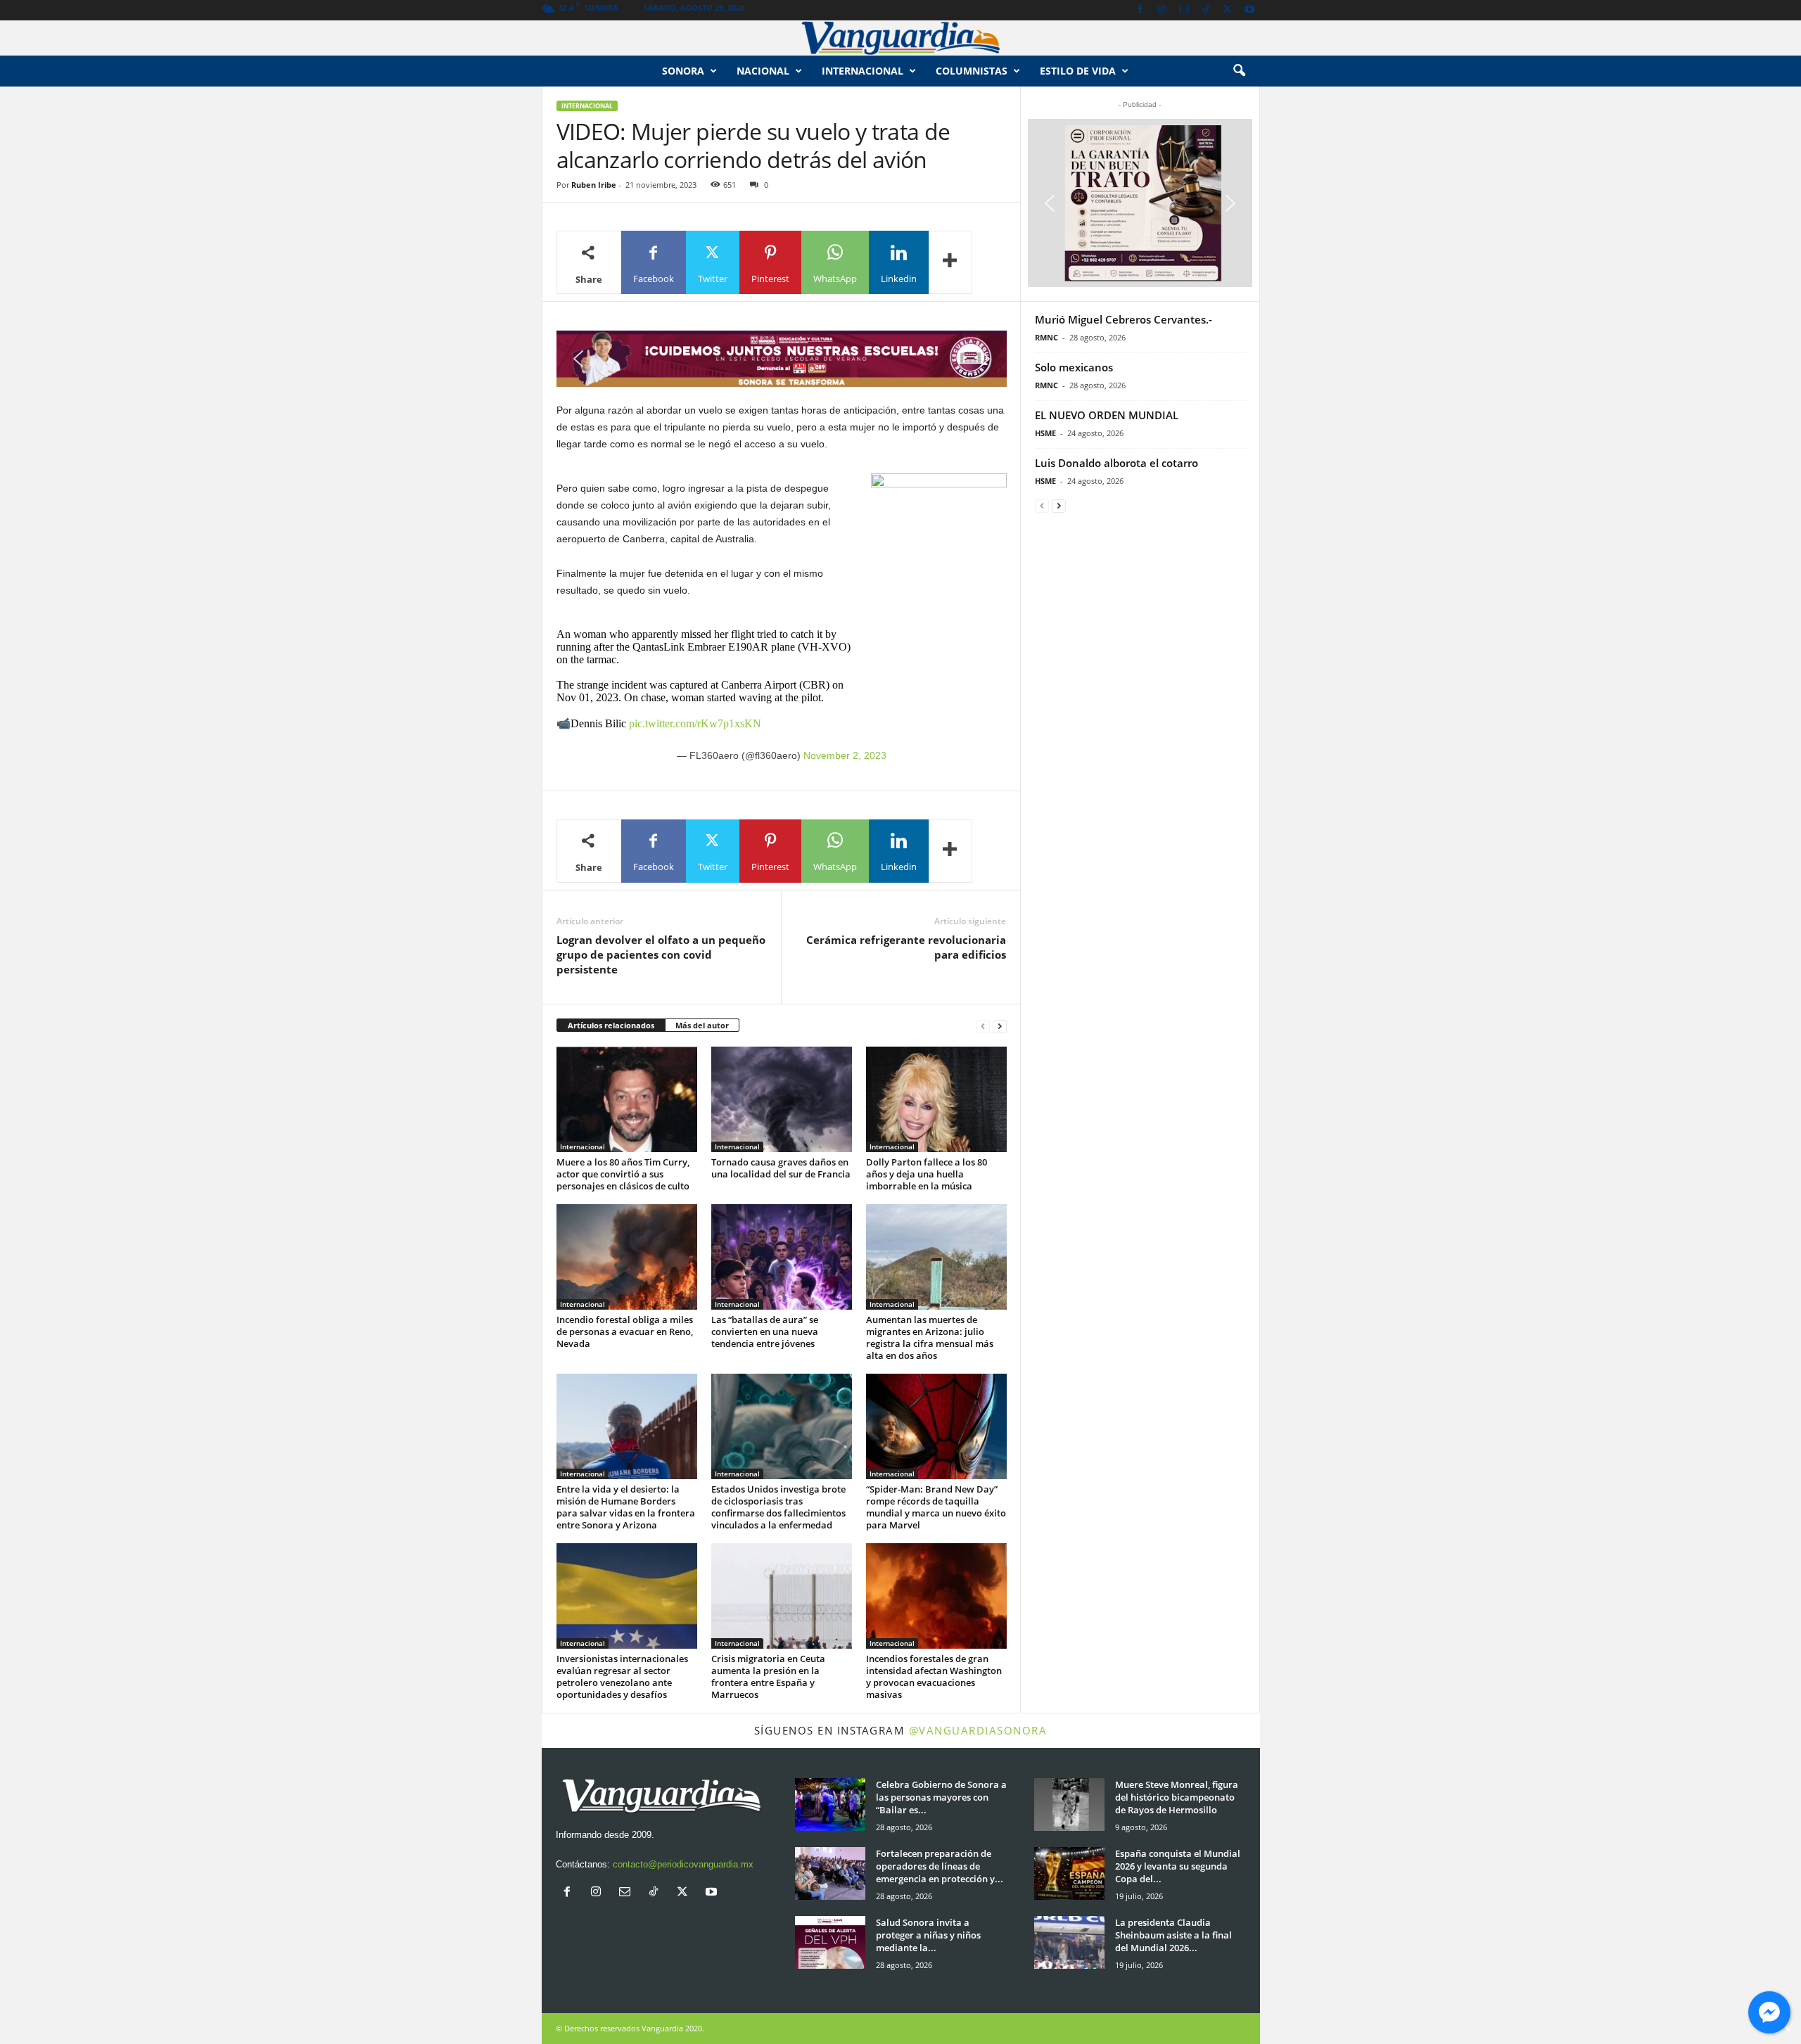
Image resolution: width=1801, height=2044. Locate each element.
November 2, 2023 (845, 755)
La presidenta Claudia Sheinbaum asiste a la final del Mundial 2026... (1173, 1935)
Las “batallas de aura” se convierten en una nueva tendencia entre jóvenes (765, 1331)
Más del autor (702, 1025)
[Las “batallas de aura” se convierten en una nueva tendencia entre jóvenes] (782, 1257)
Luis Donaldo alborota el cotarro (1116, 463)
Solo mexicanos (1074, 367)
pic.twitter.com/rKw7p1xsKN (695, 723)
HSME (1045, 433)
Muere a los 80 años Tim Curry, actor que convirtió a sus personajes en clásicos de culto (623, 1174)
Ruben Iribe (594, 185)
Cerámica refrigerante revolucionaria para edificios (906, 947)
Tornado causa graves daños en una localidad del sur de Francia (781, 1168)
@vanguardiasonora (978, 1730)
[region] (782, 359)
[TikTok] (1206, 10)
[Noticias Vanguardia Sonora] (900, 38)
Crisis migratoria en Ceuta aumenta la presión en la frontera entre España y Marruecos (768, 1676)
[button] (1239, 71)
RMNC (1046, 337)
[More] (950, 262)
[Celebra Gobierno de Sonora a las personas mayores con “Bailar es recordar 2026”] (830, 1805)
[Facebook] (1140, 10)
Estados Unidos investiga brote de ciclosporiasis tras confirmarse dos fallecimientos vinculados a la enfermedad (778, 1507)
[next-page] (1000, 1026)
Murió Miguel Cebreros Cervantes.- (1124, 319)
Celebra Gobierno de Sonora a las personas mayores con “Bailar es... (941, 1797)
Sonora (683, 71)
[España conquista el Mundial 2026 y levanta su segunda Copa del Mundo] (1069, 1873)
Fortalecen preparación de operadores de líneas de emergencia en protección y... (940, 1866)
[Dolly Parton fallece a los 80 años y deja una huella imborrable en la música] (936, 1099)
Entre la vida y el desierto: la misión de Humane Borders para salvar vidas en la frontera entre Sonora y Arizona (626, 1507)
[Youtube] (1249, 10)
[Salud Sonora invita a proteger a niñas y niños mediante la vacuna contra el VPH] (830, 1942)
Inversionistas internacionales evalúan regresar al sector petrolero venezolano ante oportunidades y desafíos (622, 1676)
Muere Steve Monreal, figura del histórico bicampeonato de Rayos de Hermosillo (1177, 1797)
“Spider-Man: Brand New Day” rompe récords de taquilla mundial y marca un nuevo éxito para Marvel (936, 1507)
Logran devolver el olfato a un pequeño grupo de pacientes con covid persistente (661, 954)
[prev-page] (983, 1026)
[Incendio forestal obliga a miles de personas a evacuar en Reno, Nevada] (627, 1257)
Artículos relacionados (611, 1025)
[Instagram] (1162, 10)
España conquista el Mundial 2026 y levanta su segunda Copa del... (1178, 1866)
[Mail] (1184, 10)
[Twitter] (1228, 10)
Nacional (763, 71)
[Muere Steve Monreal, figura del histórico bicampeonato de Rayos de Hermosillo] (1069, 1805)
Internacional (863, 71)
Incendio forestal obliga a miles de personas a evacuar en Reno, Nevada (625, 1331)
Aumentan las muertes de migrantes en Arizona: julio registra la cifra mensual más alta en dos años (930, 1337)
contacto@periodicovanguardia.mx (683, 1864)
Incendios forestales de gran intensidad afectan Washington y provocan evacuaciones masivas (934, 1676)
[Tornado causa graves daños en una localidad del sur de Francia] (782, 1099)
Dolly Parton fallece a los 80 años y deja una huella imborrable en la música (927, 1174)
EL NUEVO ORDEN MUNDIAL (1107, 415)
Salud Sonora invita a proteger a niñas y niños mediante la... (928, 1935)
